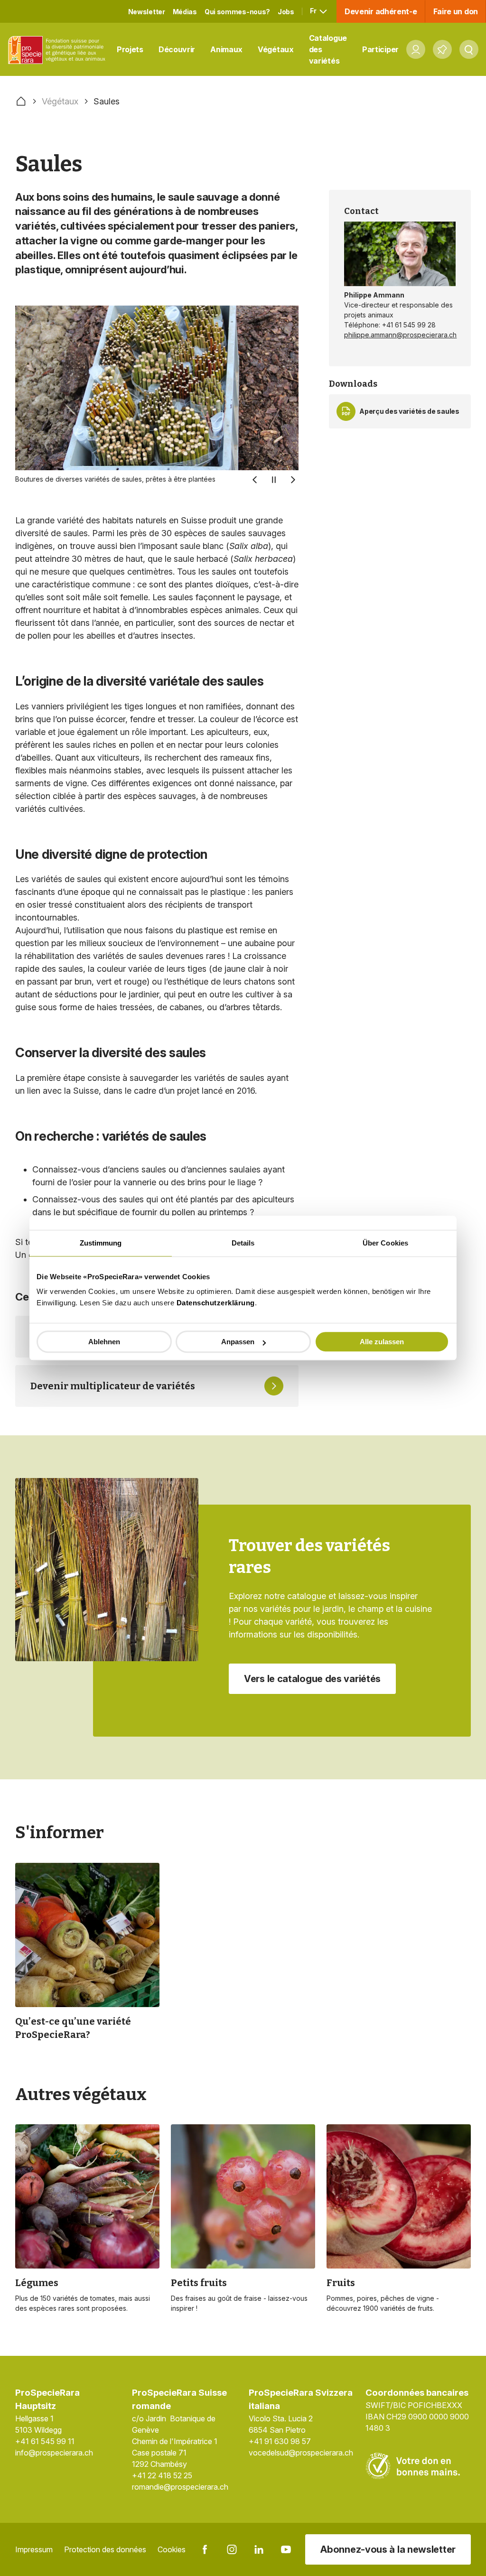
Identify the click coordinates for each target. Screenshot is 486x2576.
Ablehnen (104, 1342)
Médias (185, 12)
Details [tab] (243, 1243)
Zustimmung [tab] (101, 1243)
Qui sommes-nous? (237, 12)
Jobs (286, 12)
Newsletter (147, 12)
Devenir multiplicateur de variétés (113, 1386)
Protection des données (105, 2549)
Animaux (226, 49)
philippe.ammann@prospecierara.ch (400, 335)
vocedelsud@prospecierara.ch (301, 2453)
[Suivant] (293, 480)
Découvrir (177, 49)
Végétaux (276, 49)
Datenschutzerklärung (216, 1303)
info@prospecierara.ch (54, 2453)
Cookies (172, 2549)
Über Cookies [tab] (385, 1243)
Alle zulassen (382, 1342)
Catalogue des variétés (328, 49)
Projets (130, 49)
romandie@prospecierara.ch (180, 2487)
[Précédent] (255, 480)
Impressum (34, 2549)
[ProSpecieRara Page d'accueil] (58, 50)
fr (314, 11)
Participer (380, 49)
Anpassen (238, 1342)
